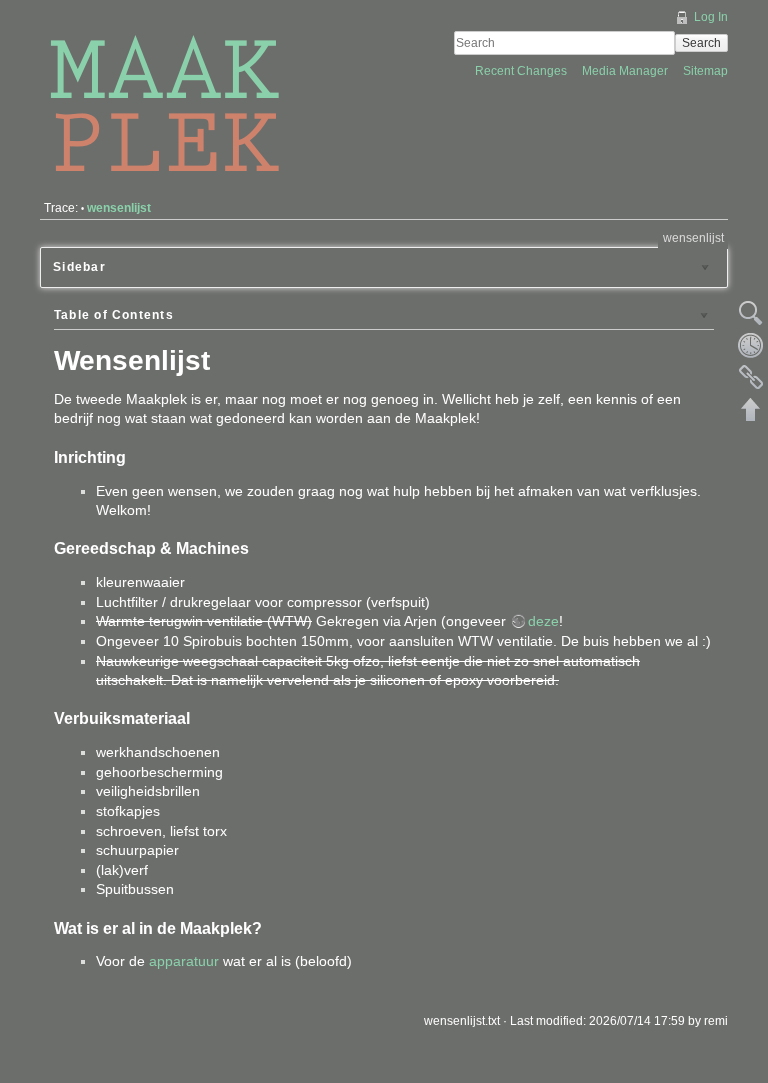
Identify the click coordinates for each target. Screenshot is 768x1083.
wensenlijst (119, 208)
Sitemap (705, 71)
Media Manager (626, 71)
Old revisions (751, 345)
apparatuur (184, 961)
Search (701, 43)
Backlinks (751, 377)
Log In (711, 17)
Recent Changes (522, 71)
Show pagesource (751, 313)
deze (543, 621)
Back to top (751, 409)
